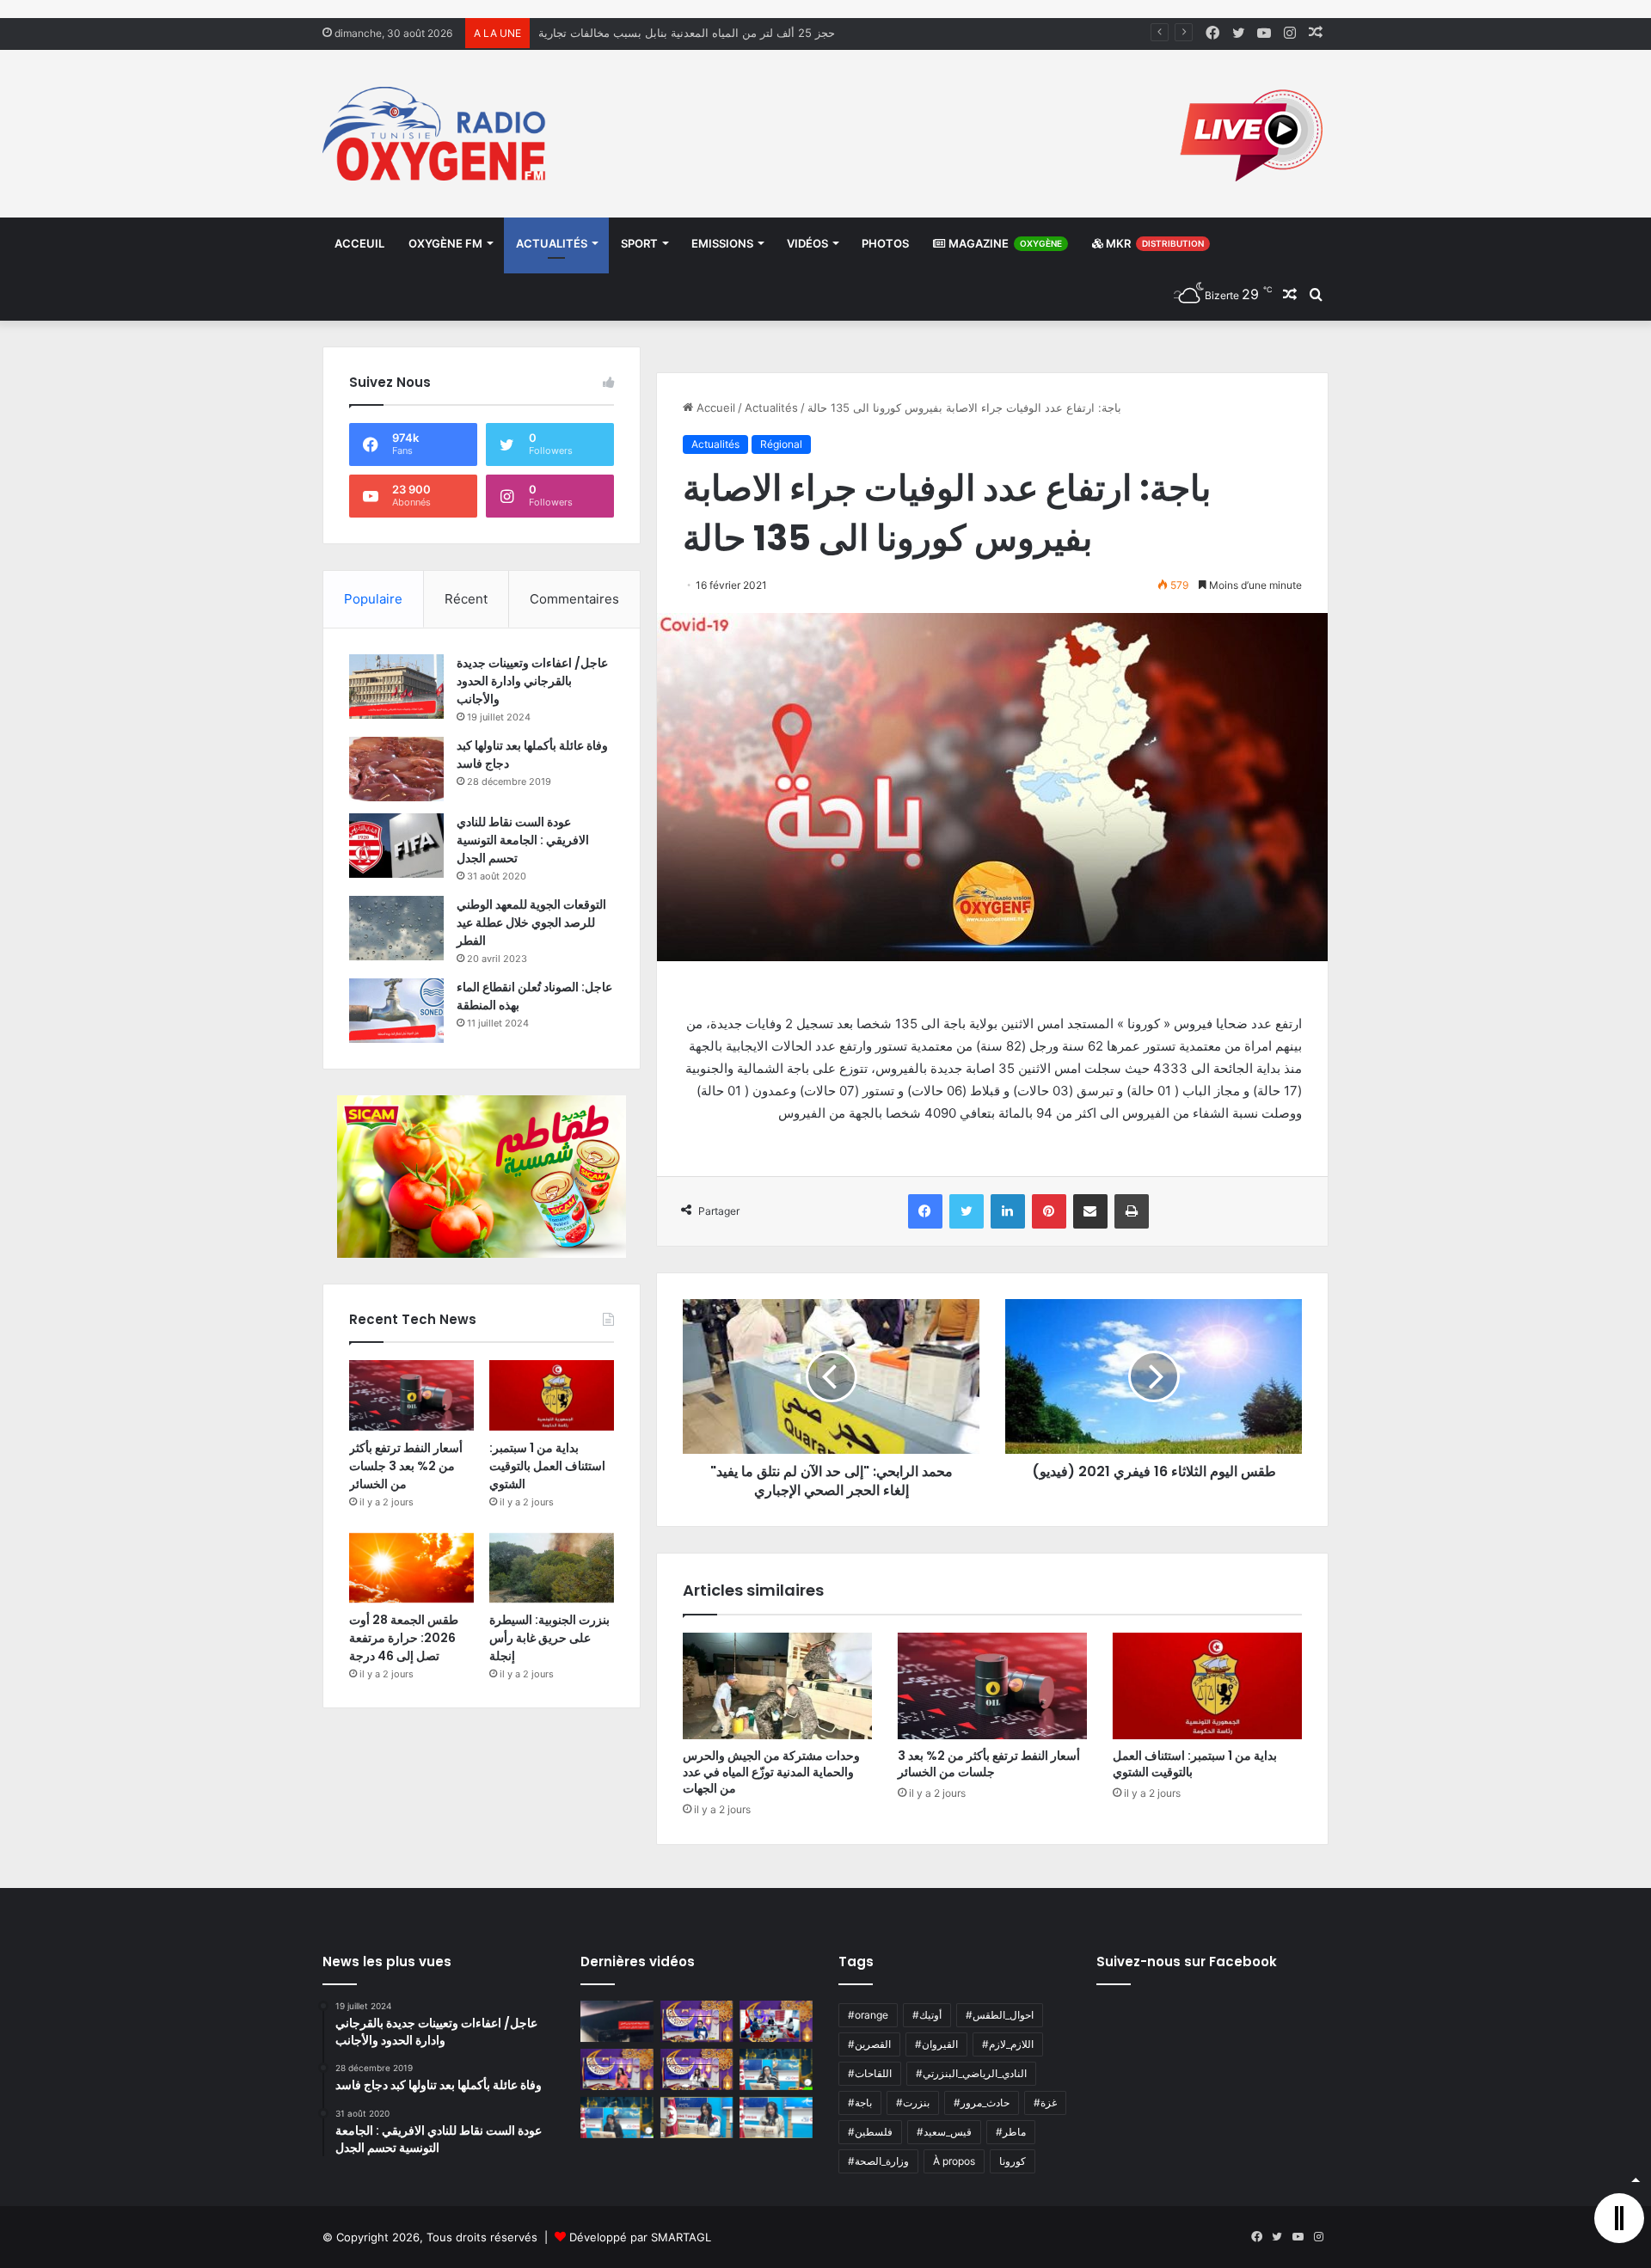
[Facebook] (925, 1211)
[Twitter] (967, 1211)
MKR (1154, 243)
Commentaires (574, 599)
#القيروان (936, 2044)
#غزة (1045, 2102)
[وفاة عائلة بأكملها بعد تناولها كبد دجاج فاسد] (396, 769)
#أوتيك (927, 2015)
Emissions (722, 243)
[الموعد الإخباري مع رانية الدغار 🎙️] (697, 2021)
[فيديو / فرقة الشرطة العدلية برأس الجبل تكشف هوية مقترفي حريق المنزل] (617, 2021)
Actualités (552, 243)
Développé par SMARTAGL (640, 2237)
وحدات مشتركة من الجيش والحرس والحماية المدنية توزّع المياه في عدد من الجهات (771, 1772)
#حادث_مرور (982, 2102)
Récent (466, 599)
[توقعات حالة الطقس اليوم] (617, 2069)
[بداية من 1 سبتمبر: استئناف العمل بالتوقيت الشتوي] (1207, 1686)
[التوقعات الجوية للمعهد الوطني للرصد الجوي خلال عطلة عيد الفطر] (396, 928)
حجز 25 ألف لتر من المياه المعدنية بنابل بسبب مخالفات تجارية (687, 33)
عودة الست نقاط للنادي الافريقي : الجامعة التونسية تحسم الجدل (523, 840)
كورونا (1013, 2161)
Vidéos (807, 243)
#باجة (860, 2102)
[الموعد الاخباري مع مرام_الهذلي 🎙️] (697, 2069)
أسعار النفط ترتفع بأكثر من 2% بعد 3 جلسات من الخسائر (989, 1764)
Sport (639, 243)
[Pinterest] (1049, 1211)
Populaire (373, 599)
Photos (885, 243)
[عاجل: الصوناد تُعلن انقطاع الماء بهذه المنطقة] (396, 1011)
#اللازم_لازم (1008, 2044)
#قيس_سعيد (944, 2132)
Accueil (714, 408)
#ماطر (1011, 2132)
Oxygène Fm (445, 243)
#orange (868, 2015)
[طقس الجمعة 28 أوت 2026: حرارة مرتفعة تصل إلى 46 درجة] (411, 1568)
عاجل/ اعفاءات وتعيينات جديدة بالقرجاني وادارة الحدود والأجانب (532, 681)
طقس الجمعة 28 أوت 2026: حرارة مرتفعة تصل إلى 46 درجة (404, 1638)
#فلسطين (870, 2132)
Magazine (1004, 243)
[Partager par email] (1090, 1211)
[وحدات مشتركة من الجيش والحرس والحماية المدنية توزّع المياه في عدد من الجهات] (777, 1686)
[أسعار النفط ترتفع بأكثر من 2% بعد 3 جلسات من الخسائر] (992, 1686)
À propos (954, 2161)
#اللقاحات (870, 2073)
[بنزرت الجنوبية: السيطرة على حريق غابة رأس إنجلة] (552, 1568)
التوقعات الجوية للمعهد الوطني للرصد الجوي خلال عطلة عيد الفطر (531, 923)
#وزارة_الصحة (878, 2161)
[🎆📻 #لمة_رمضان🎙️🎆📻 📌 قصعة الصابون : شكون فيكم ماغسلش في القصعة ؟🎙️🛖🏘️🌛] (776, 2021)
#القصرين (869, 2044)
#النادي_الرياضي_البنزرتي (971, 2073)
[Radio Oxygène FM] (436, 134)
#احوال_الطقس (1000, 2015)
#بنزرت (913, 2102)
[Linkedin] (1008, 1211)
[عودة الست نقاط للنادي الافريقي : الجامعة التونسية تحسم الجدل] (396, 846)
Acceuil (359, 243)
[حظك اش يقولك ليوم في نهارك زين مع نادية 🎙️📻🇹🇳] (617, 2118)
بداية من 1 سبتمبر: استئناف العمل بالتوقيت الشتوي (1195, 1764)
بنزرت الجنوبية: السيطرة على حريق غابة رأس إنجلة (549, 1638)
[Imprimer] (1132, 1211)
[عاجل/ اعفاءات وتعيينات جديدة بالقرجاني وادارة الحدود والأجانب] (396, 687)
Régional (781, 444)
